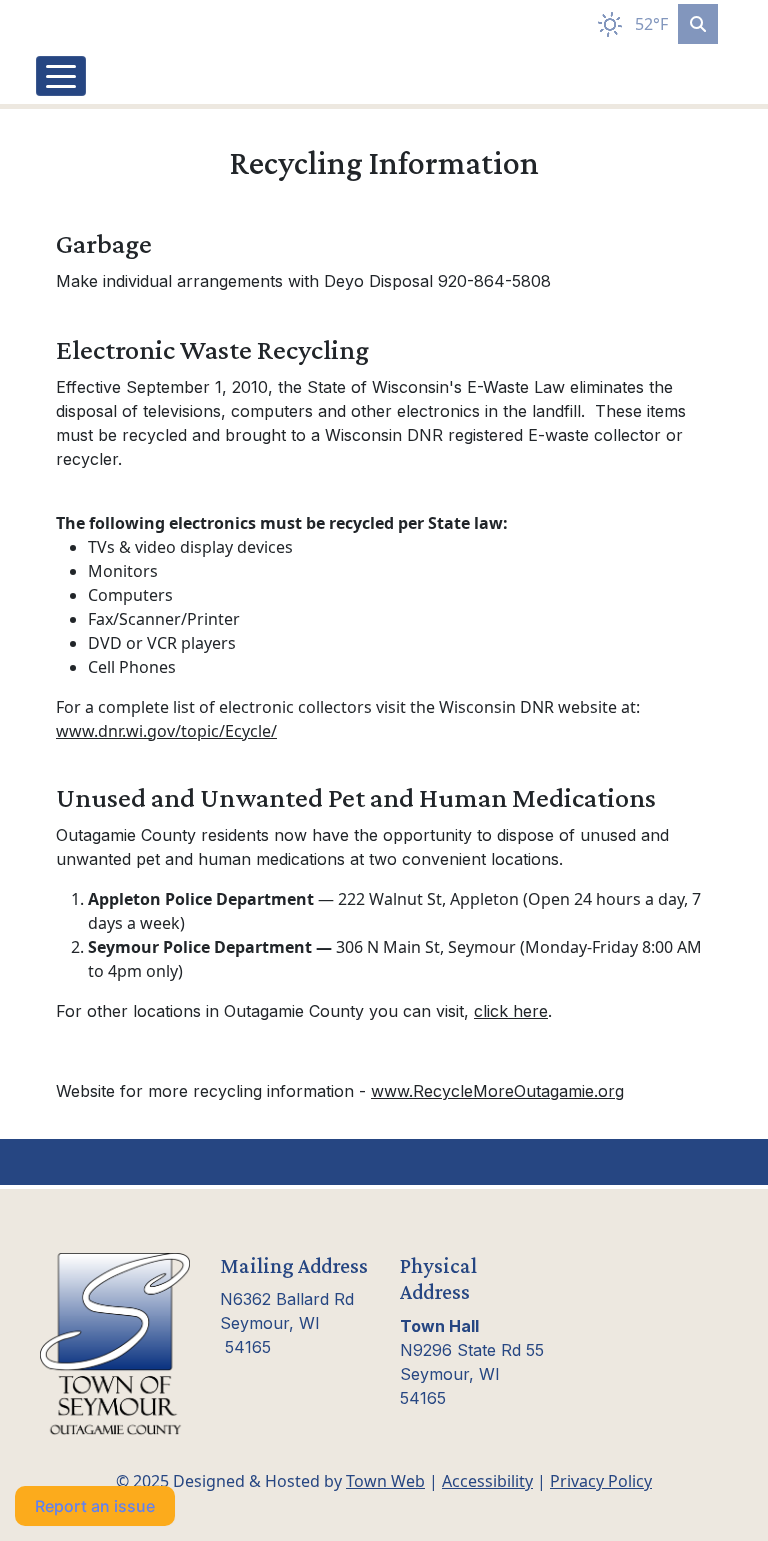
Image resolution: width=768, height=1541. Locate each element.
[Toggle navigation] (61, 76)
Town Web (385, 1481)
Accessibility (487, 1481)
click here (511, 1011)
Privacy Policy (601, 1481)
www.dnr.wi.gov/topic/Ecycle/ (166, 731)
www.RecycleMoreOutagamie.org (497, 1091)
